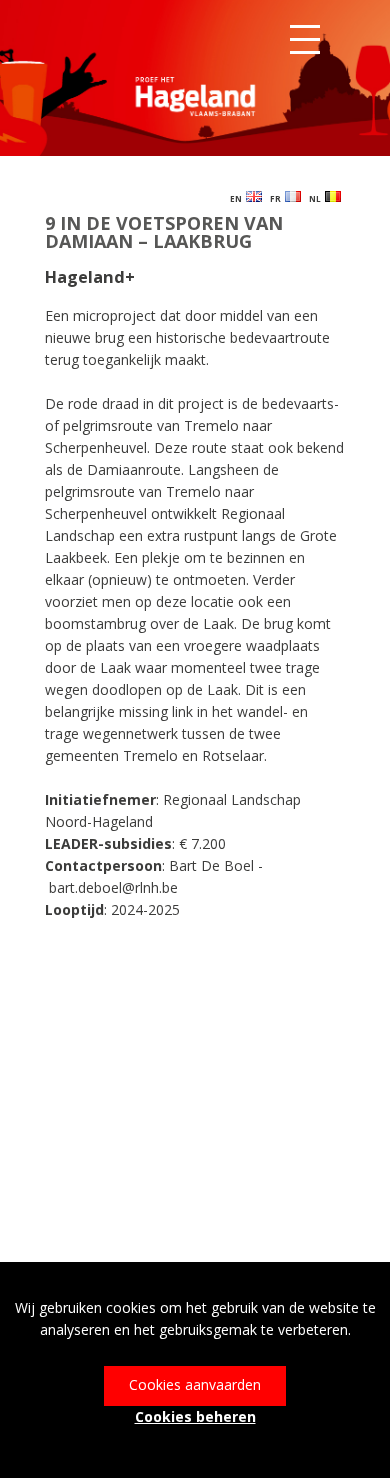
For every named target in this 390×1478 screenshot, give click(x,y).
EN (238, 198)
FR (277, 198)
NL (317, 198)
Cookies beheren (195, 1416)
